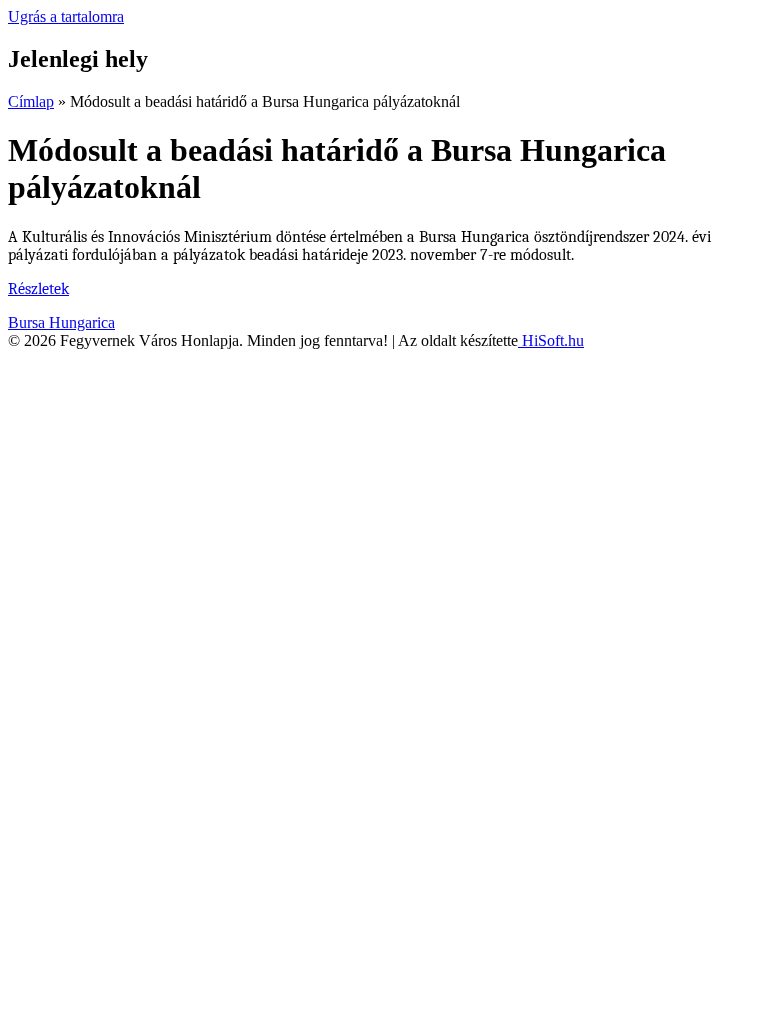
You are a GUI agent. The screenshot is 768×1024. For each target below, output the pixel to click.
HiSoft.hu (551, 340)
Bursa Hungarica (61, 322)
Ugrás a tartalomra (66, 16)
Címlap (31, 101)
